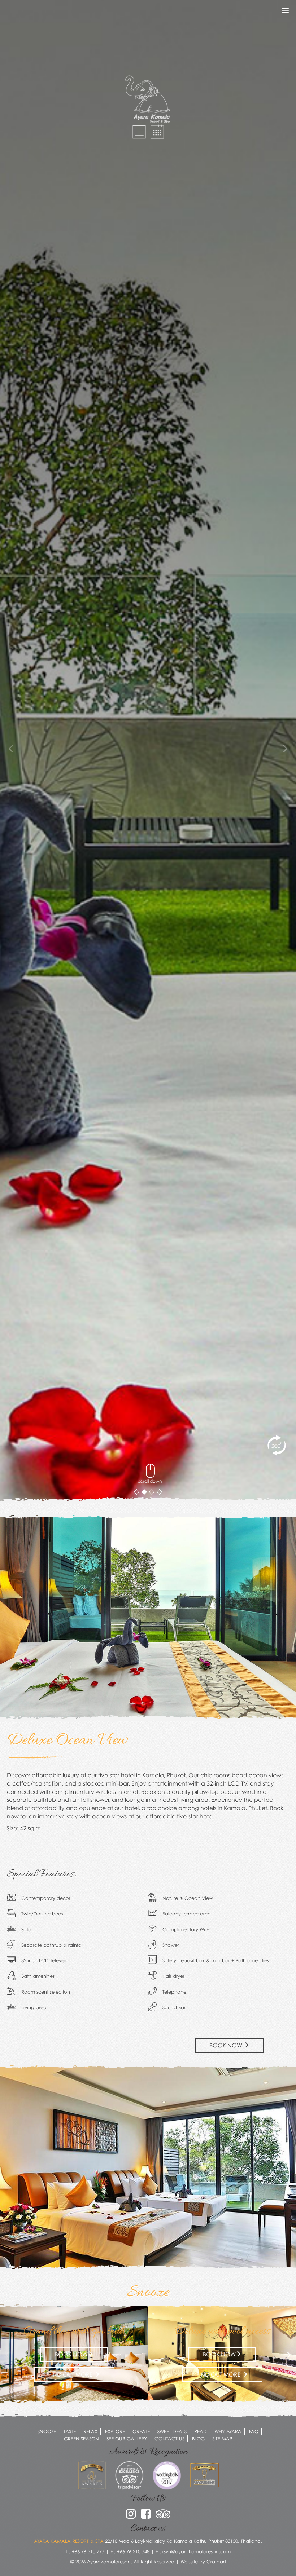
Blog (198, 2439)
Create (141, 2431)
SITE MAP (222, 2439)
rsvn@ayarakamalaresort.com (197, 2551)
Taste (70, 2431)
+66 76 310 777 (88, 2551)
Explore (115, 2431)
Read (201, 2431)
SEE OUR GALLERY (127, 2439)
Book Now (227, 2045)
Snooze (47, 2431)
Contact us (169, 2439)
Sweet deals (172, 2431)
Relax (90, 2431)
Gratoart (216, 2562)
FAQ (254, 2431)
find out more (71, 2374)
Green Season (81, 2439)
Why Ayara (228, 2431)
